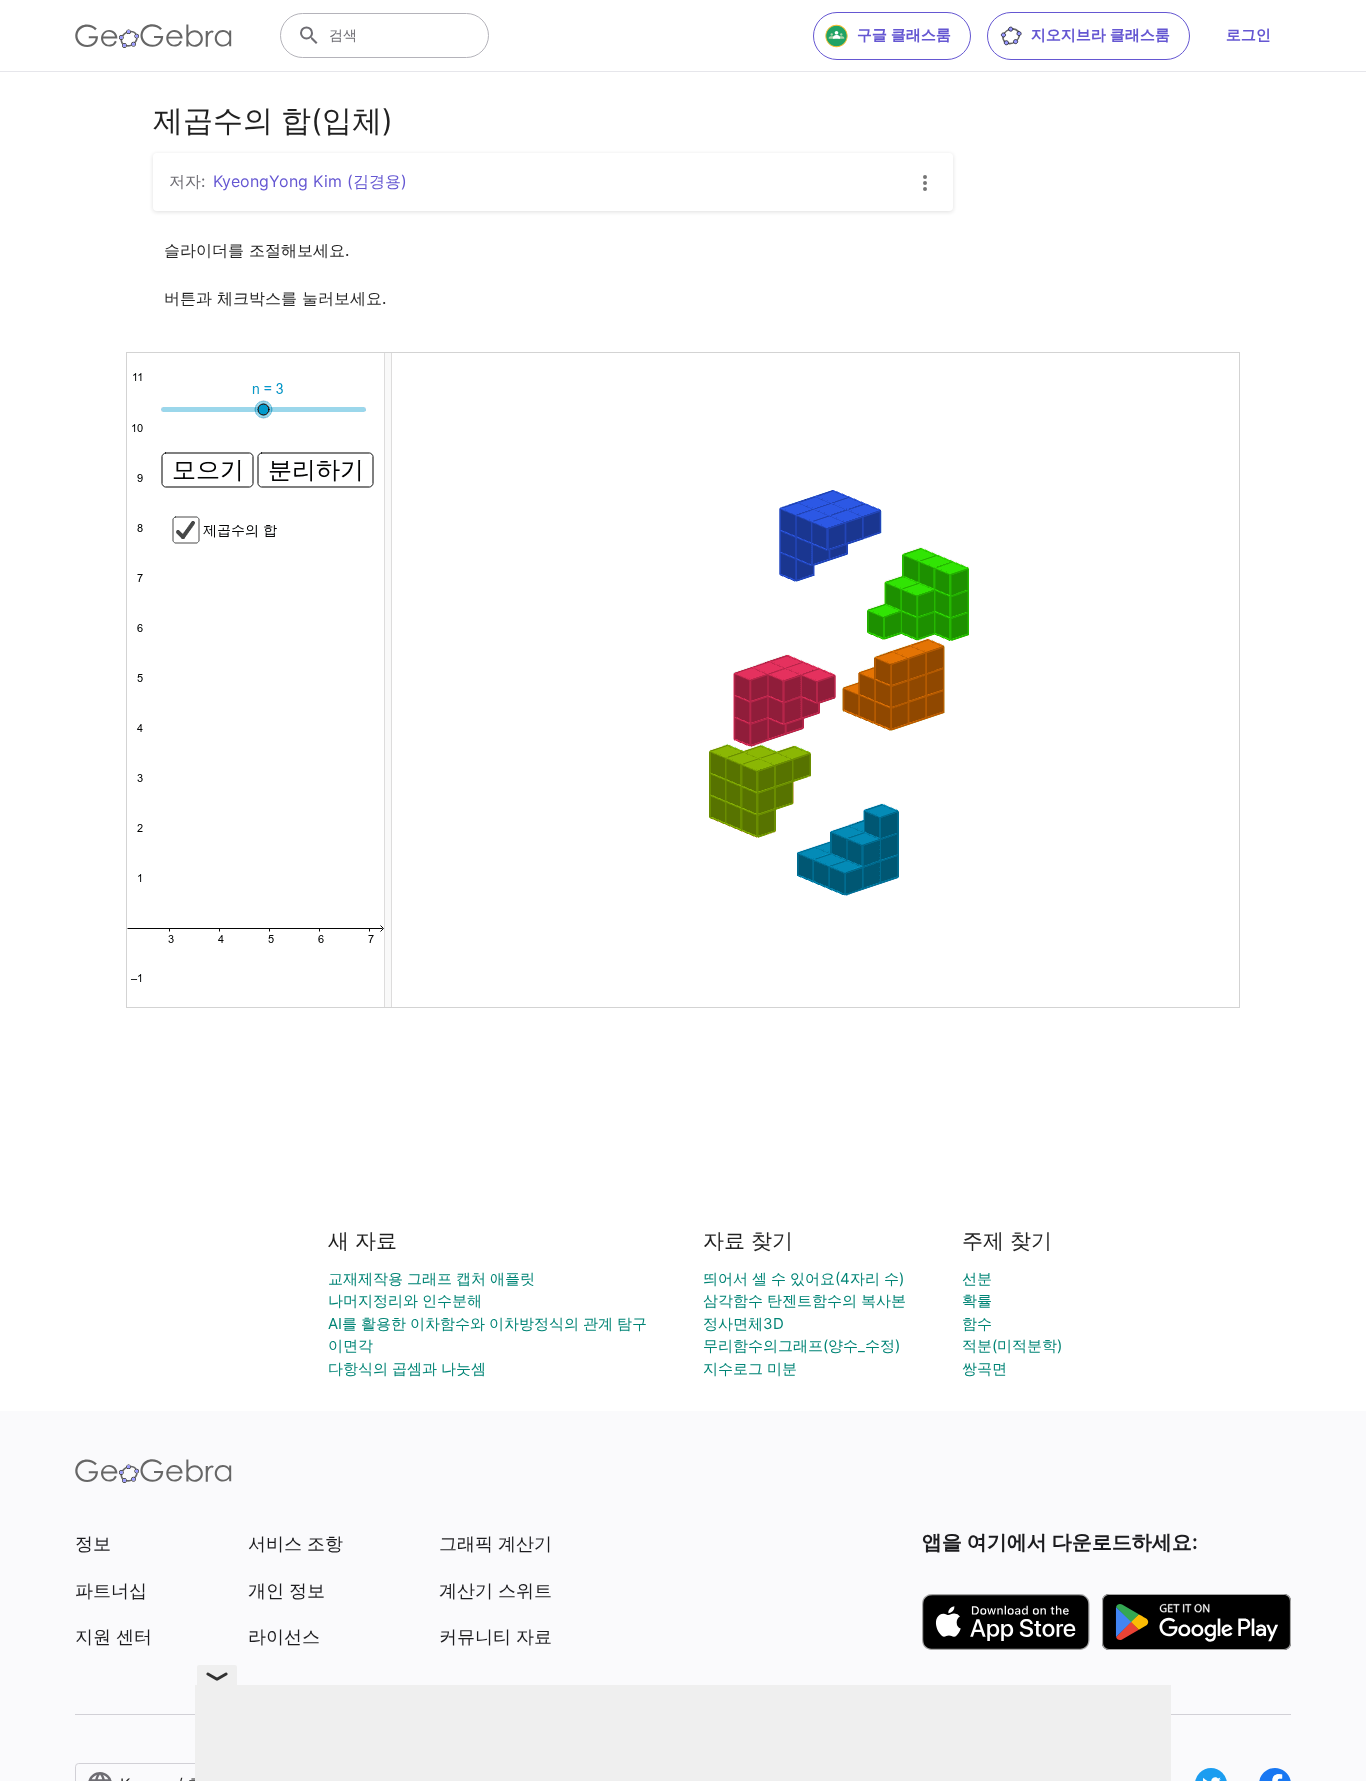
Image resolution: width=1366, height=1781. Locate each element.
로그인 (1248, 34)
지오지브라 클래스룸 (1100, 34)
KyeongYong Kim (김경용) (310, 181)
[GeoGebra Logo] (153, 36)
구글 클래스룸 (904, 34)
